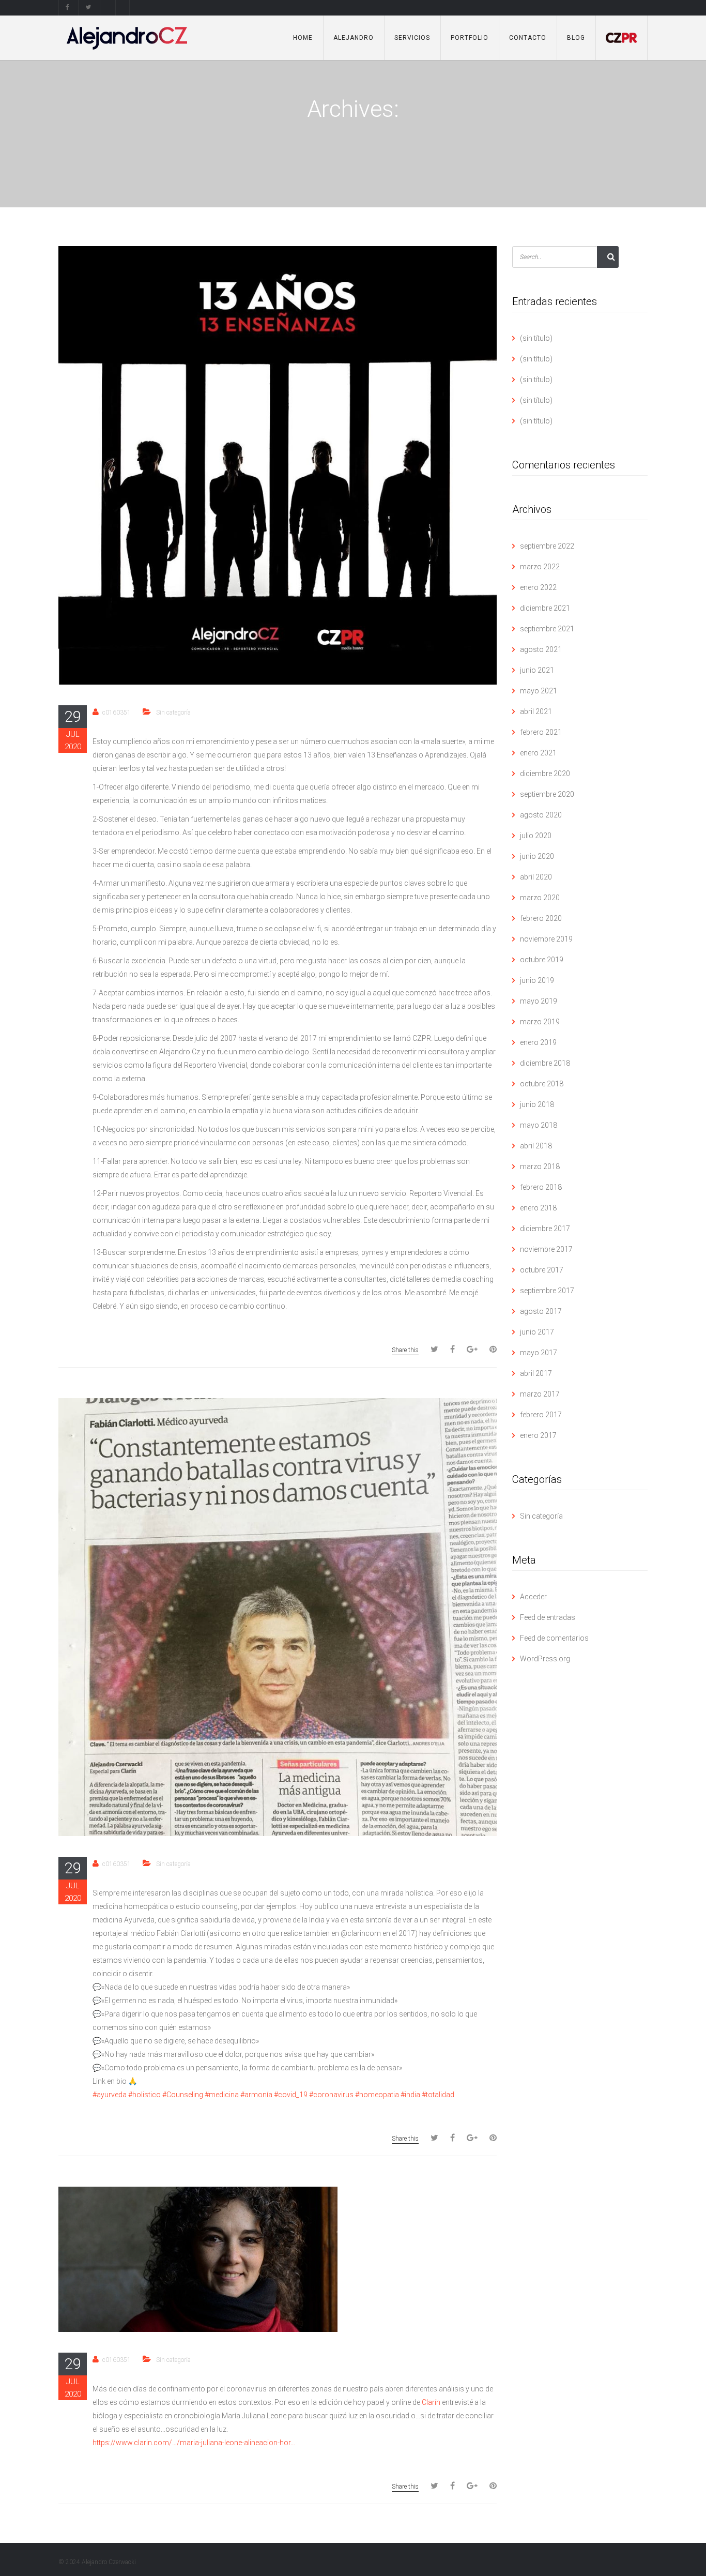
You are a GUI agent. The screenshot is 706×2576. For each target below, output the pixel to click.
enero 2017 (538, 1435)
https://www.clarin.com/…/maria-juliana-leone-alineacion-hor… (194, 2443)
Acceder (533, 1597)
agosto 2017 (541, 1311)
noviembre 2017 (546, 1249)
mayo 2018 (539, 1125)
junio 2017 (537, 1332)
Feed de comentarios (554, 1638)
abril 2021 (536, 711)
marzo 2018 (540, 1166)
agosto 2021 (541, 649)
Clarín (431, 2402)
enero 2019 (538, 1042)
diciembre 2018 (545, 1063)
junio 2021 (537, 670)
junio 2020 (537, 856)
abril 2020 (536, 877)
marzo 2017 (540, 1394)
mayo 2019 (539, 1001)
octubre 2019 (542, 960)
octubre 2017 (542, 1270)
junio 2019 (537, 980)
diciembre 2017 (545, 1229)
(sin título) (536, 338)
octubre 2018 (542, 1084)
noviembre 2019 (546, 939)
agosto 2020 (541, 815)
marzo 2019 (540, 1022)
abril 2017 (536, 1373)
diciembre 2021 (545, 608)
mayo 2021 (539, 691)
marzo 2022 (540, 567)
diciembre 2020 (545, 774)
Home (303, 38)
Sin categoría (173, 713)
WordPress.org (545, 1659)
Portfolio (470, 38)
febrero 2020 (541, 918)
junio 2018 (537, 1104)
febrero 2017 (541, 1415)
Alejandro (354, 38)
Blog (576, 38)
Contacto (528, 38)
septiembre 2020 (547, 794)
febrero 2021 (541, 732)
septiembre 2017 (547, 1291)
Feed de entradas (548, 1617)
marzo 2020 (540, 898)
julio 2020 (536, 836)
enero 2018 (538, 1208)
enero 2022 (538, 587)
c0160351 (117, 713)
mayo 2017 (539, 1353)
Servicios (412, 38)
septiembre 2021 (547, 629)
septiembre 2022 (547, 546)
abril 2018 (536, 1146)
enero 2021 (538, 753)
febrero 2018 (541, 1187)
